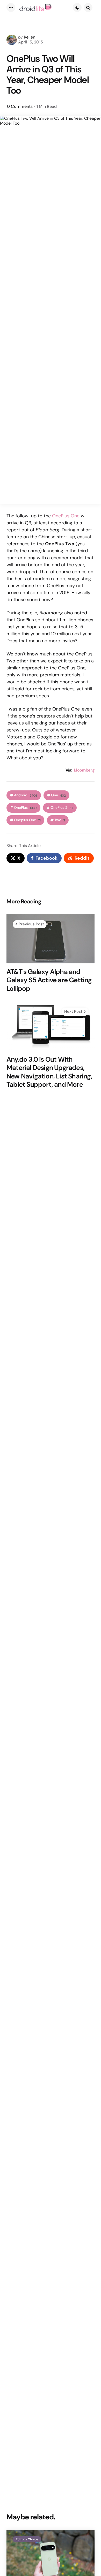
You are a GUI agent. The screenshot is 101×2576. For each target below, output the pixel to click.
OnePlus (25, 808)
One (58, 795)
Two (60, 820)
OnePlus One (66, 516)
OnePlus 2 (62, 808)
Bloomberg (84, 770)
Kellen (30, 37)
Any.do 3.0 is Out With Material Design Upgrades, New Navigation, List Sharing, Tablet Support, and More (49, 1072)
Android (26, 795)
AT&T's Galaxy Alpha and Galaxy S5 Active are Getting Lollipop (49, 980)
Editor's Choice (27, 2539)
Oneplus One (27, 820)
